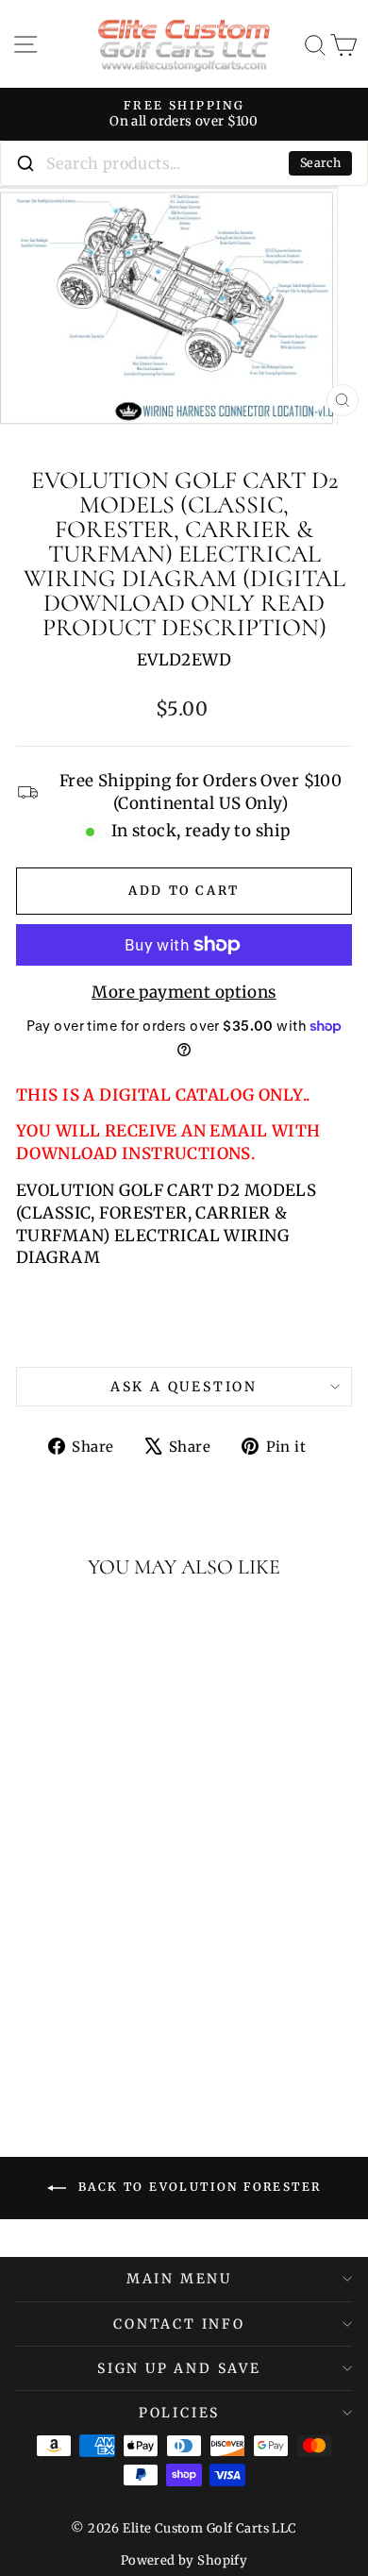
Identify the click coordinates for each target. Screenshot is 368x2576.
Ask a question (184, 1387)
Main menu (179, 2279)
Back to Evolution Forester (198, 2188)
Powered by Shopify (184, 2560)
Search (320, 163)
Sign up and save (179, 2368)
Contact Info (179, 2324)
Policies (179, 2413)
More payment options (184, 992)
